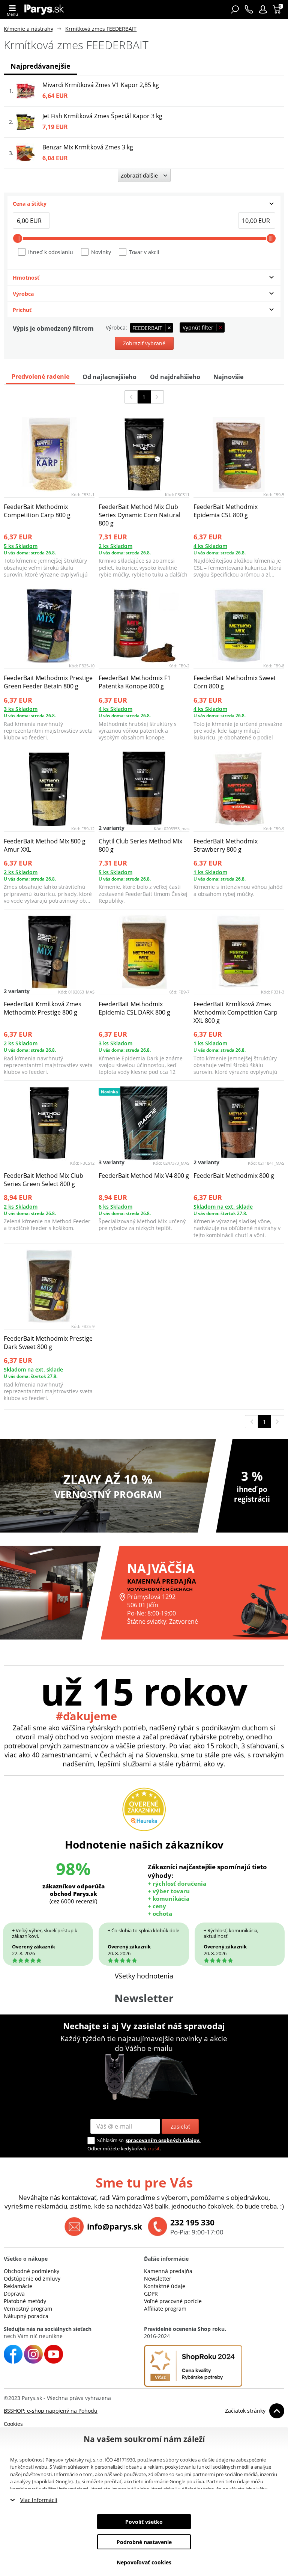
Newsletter (158, 2279)
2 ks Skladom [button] (115, 546)
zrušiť (154, 2148)
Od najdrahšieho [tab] (175, 377)
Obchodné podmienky (31, 2271)
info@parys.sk (115, 2227)
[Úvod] (44, 9)
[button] (263, 9)
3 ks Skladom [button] (21, 709)
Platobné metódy (25, 2301)
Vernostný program (28, 2309)
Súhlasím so (110, 2140)
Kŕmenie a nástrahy (28, 29)
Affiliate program (165, 2309)
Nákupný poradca (26, 2316)
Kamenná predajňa (168, 2271)
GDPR (151, 2294)
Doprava (14, 2294)
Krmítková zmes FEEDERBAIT (101, 29)
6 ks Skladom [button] (115, 1207)
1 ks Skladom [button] (210, 872)
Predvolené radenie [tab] (40, 376)
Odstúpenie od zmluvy (32, 2279)
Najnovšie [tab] (228, 377)
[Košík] (278, 9)
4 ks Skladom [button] (210, 546)
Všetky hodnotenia (144, 1976)
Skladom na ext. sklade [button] (223, 1207)
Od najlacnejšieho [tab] (109, 377)
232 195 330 (192, 2222)
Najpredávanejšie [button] (40, 66)
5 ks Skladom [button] (21, 546)
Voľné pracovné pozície (173, 2301)
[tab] (144, 204)
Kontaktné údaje (165, 2286)
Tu (78, 2481)
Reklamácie (18, 2286)
